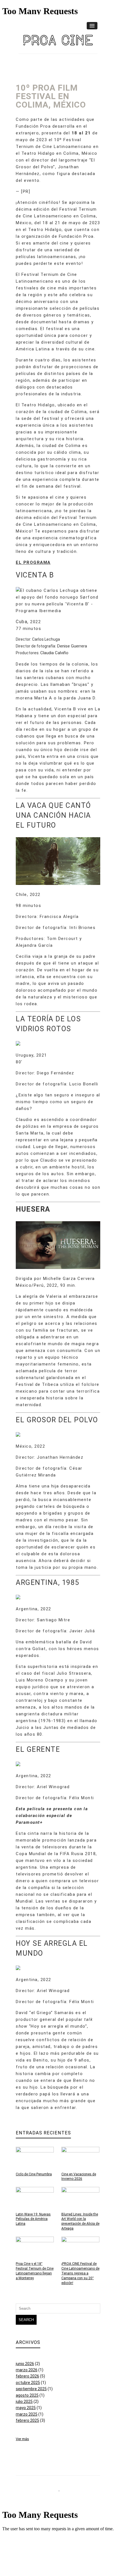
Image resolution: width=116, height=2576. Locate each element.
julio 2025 (24, 2401)
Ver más (22, 2439)
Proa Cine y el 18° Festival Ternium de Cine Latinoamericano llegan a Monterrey (35, 2271)
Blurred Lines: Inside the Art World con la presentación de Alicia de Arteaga (80, 2221)
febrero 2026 (27, 2376)
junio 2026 (25, 2364)
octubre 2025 (28, 2383)
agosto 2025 (27, 2395)
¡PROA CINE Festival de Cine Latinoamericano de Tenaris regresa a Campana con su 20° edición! (80, 2273)
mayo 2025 (26, 2408)
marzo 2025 (27, 2414)
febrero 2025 (27, 2420)
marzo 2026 (27, 2370)
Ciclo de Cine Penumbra (34, 2174)
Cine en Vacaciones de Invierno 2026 (79, 2177)
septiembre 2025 (31, 2389)
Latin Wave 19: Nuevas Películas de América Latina (33, 2219)
